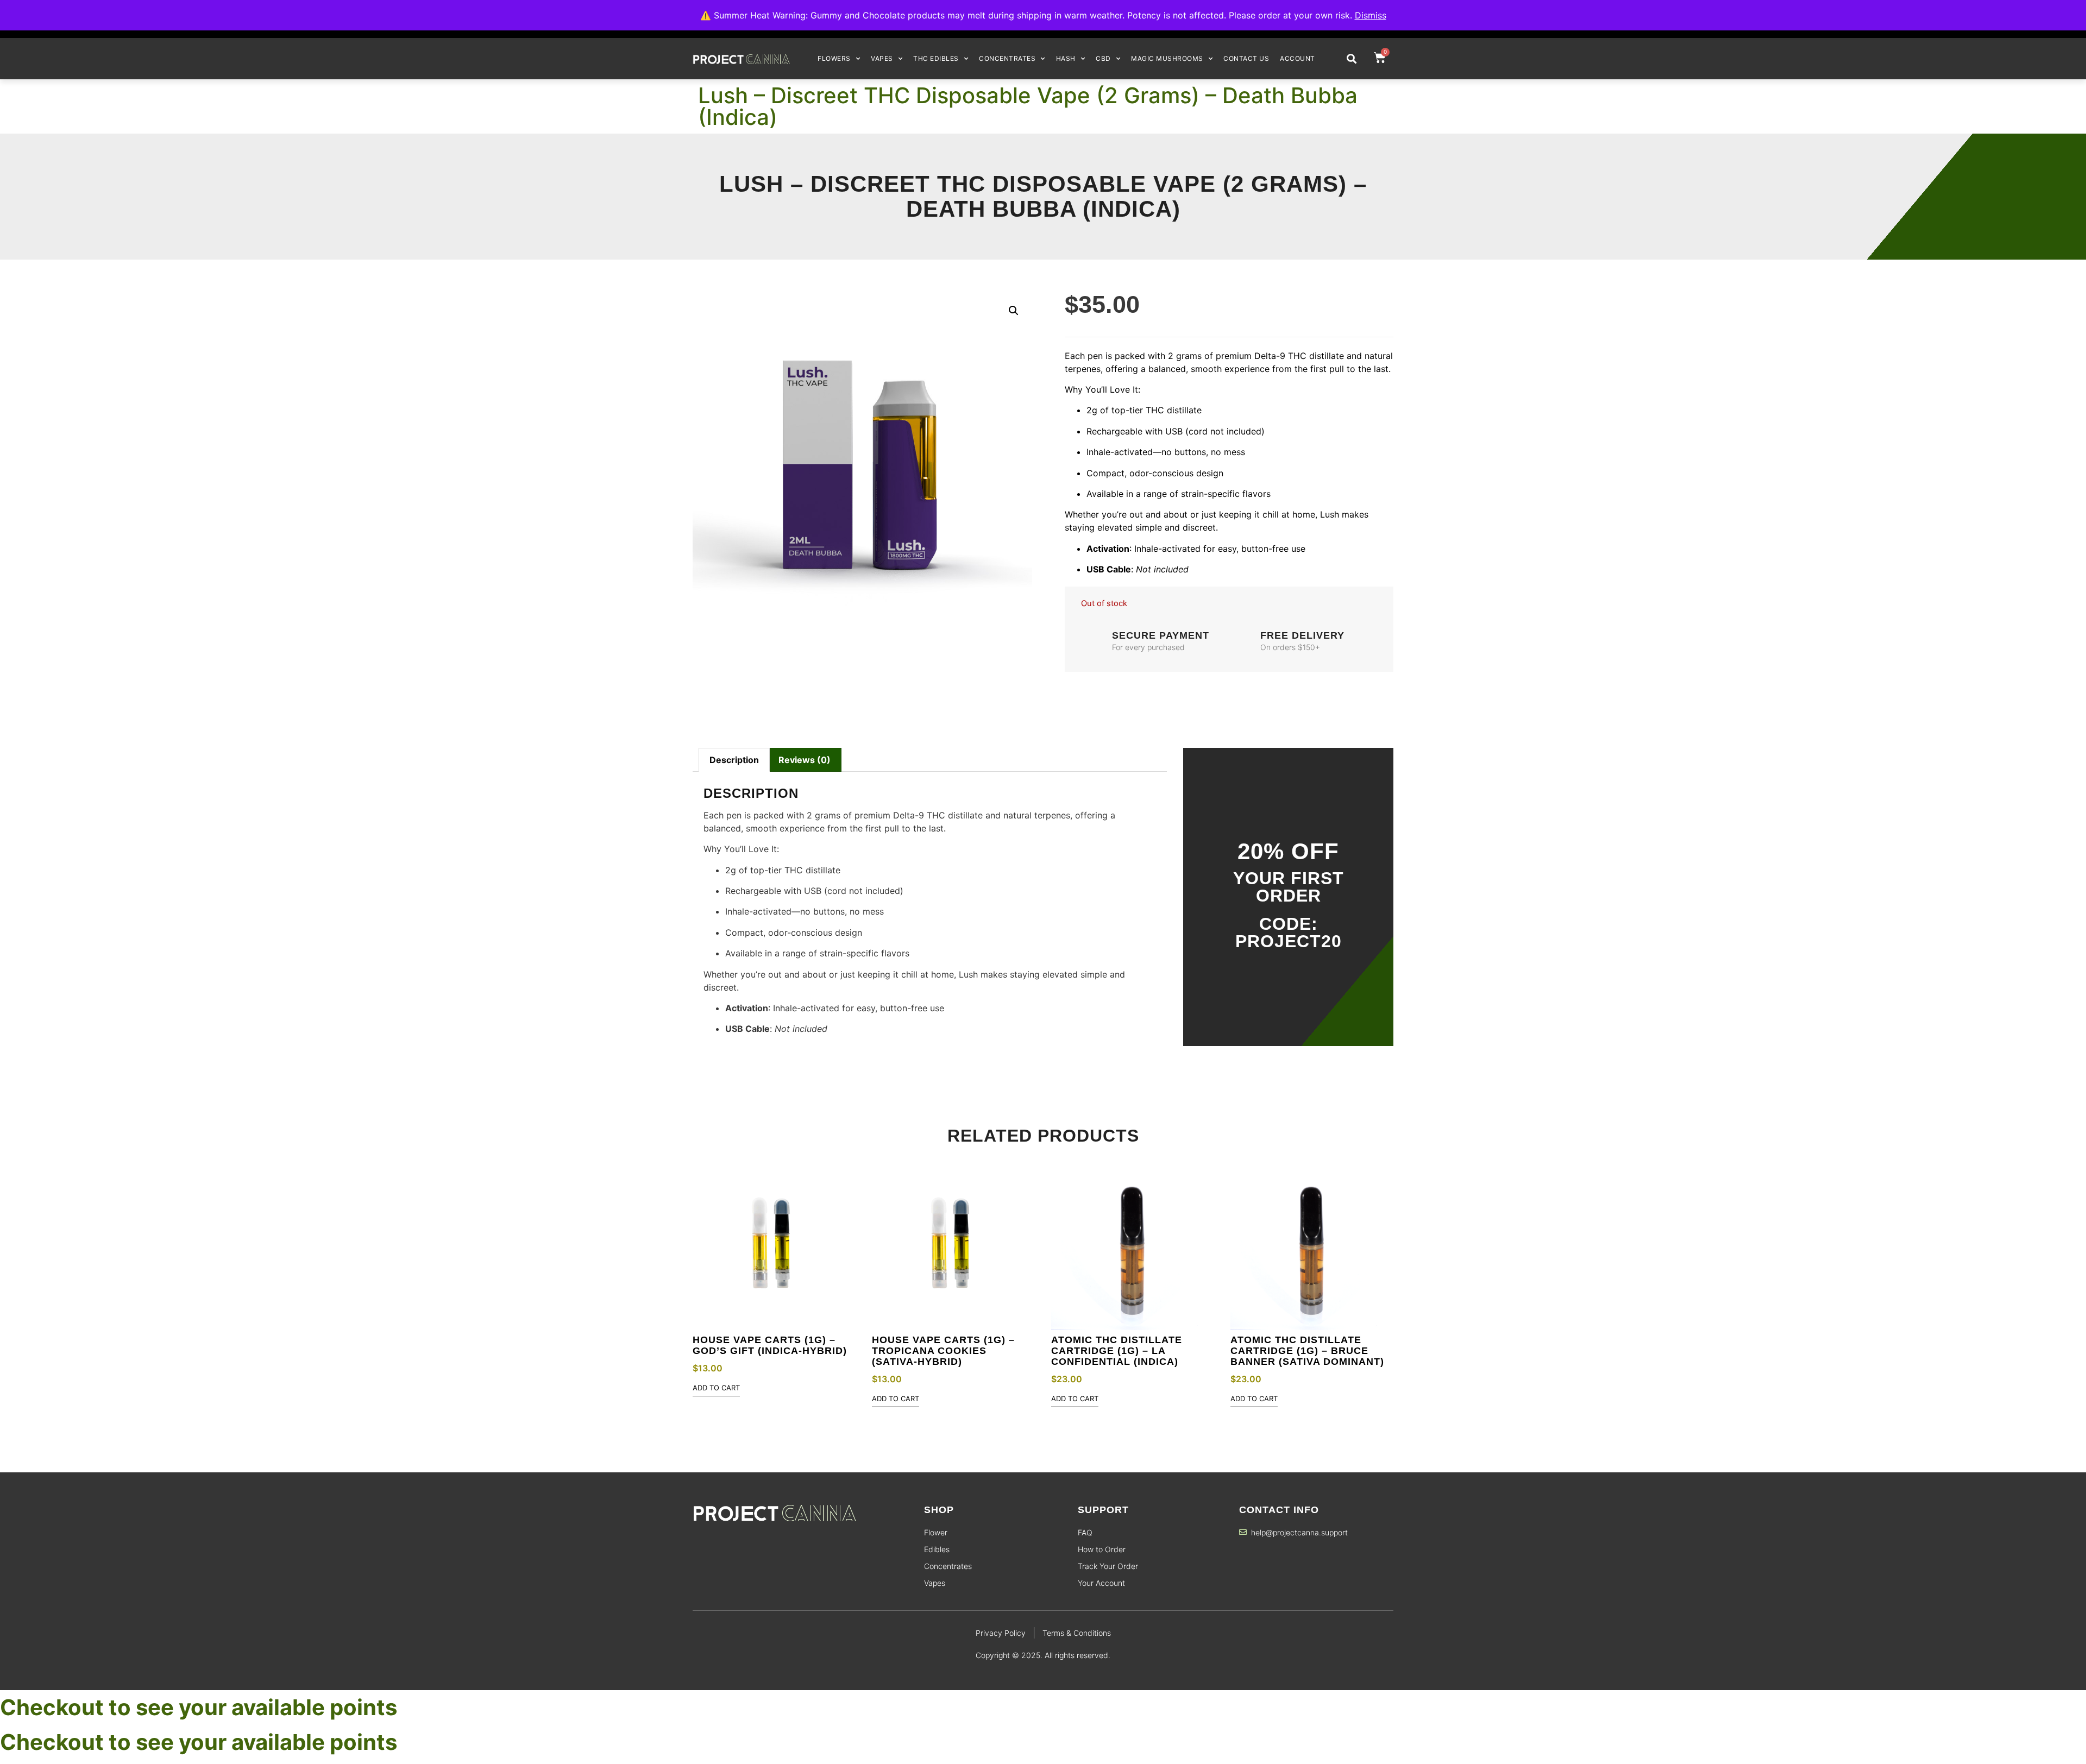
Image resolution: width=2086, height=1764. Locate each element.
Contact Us (1246, 58)
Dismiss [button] (1371, 15)
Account (1298, 58)
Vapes (882, 58)
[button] (1351, 58)
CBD (1103, 58)
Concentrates (1007, 58)
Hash (1066, 58)
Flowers (834, 58)
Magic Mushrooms (1167, 58)
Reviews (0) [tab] (805, 760)
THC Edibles (936, 58)
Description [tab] (734, 760)
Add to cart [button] (716, 1388)
